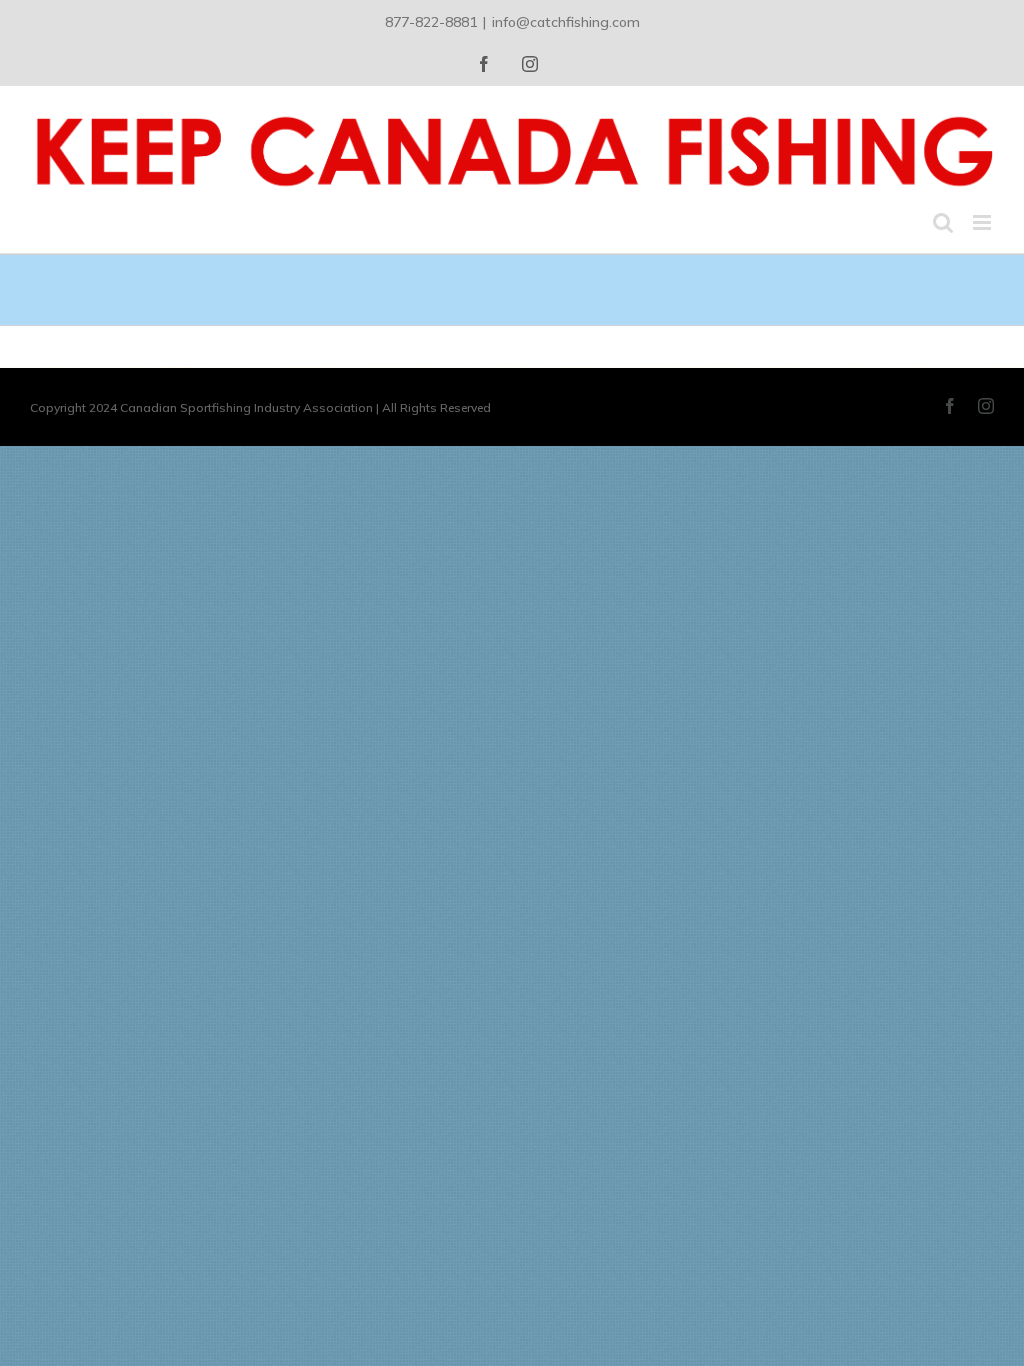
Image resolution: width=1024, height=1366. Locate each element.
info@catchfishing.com (566, 22)
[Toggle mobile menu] (983, 222)
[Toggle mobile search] (943, 222)
